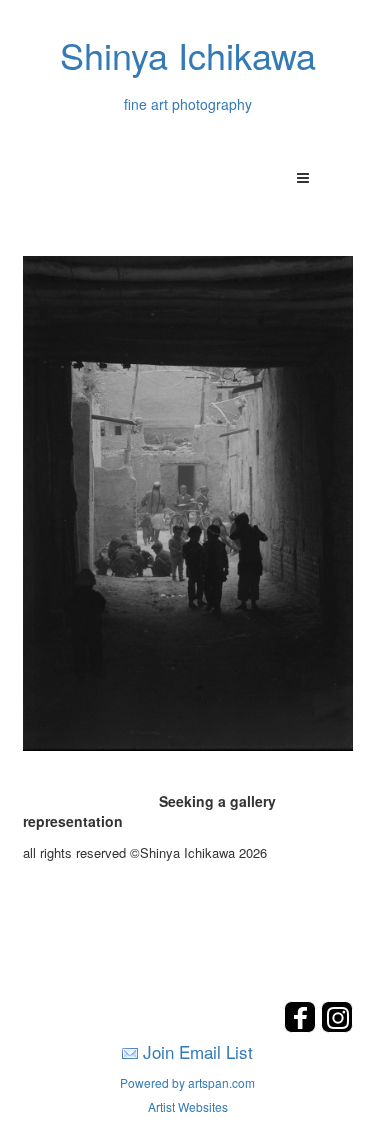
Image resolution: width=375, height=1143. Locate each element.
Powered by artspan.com (187, 1082)
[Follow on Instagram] (337, 1026)
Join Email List (198, 1051)
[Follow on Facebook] (302, 1026)
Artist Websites (188, 1106)
